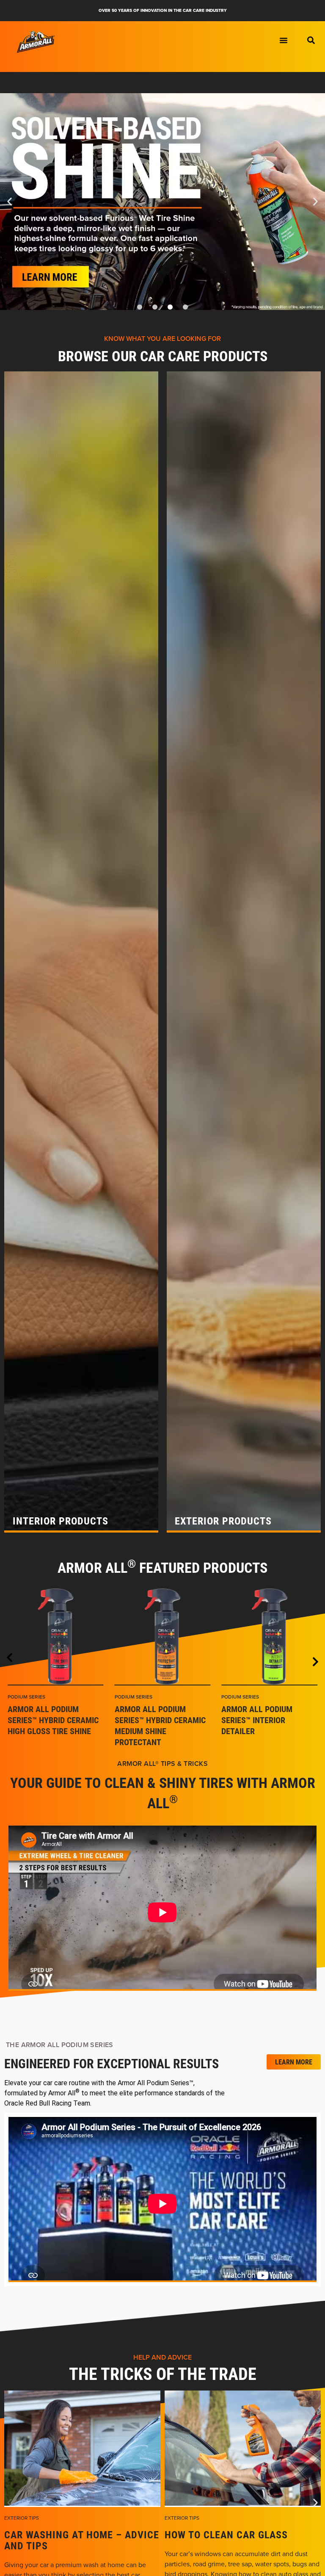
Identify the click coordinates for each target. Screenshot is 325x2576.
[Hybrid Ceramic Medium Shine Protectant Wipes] (163, 1637)
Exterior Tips (22, 2518)
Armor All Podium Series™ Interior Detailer (43, 1720)
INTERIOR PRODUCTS (61, 1521)
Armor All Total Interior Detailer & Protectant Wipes (259, 1720)
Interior (233, 1697)
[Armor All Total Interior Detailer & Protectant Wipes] (269, 1637)
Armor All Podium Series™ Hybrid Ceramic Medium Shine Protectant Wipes (160, 1725)
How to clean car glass (66, 2534)
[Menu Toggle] (284, 40)
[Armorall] (36, 42)
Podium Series (26, 1697)
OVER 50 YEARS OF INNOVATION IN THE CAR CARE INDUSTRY (163, 10)
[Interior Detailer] (56, 1637)
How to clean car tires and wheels (236, 2540)
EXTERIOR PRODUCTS (223, 1521)
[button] (311, 40)
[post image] (82, 2449)
